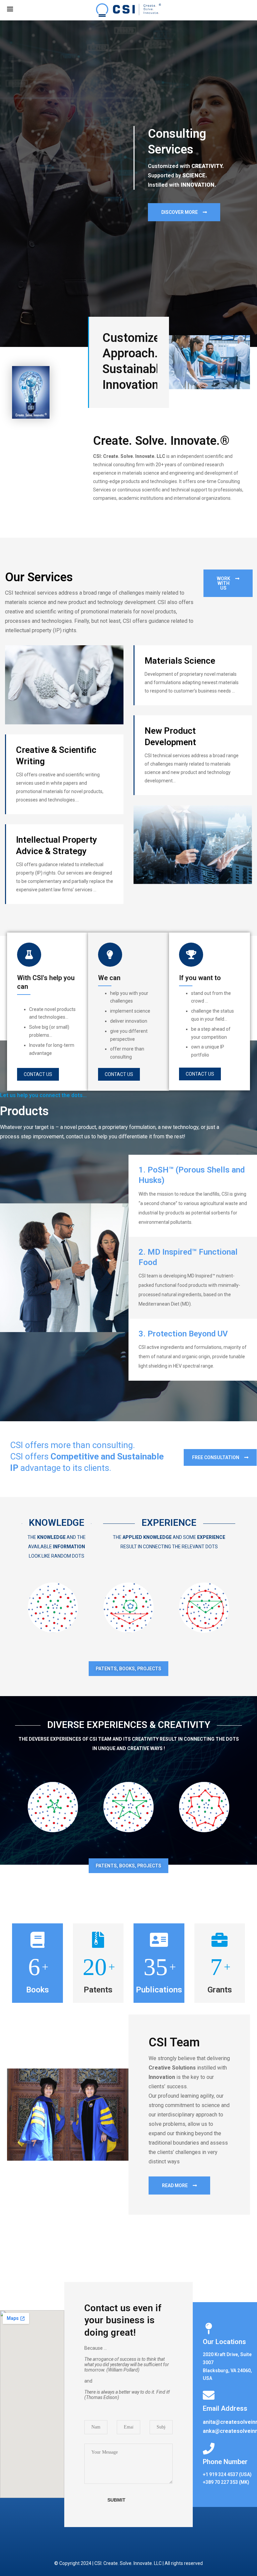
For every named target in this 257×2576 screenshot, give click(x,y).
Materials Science (180, 661)
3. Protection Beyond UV (183, 1334)
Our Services (39, 577)
